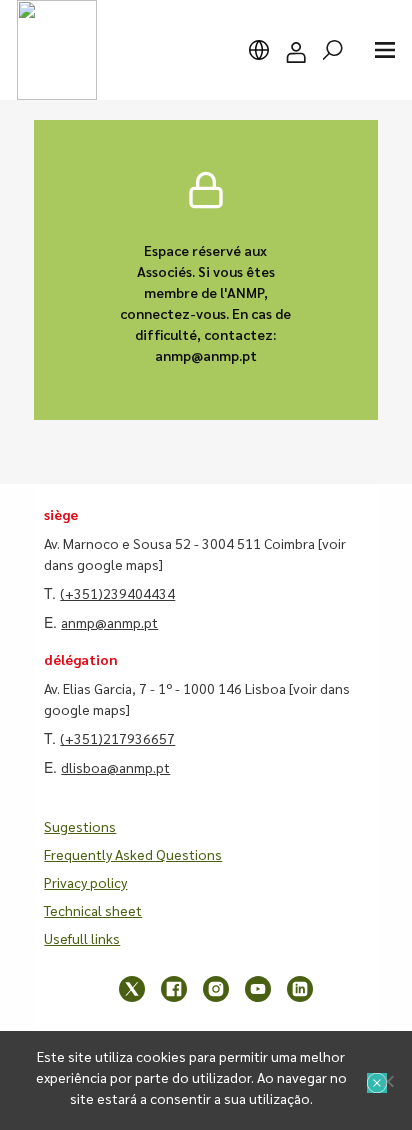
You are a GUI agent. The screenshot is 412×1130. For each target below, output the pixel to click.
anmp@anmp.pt (109, 622)
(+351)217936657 (117, 738)
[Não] (387, 1081)
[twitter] (132, 989)
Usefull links (82, 938)
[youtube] (258, 989)
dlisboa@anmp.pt (115, 767)
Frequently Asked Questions (133, 854)
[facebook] (174, 989)
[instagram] (216, 989)
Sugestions (80, 826)
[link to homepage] (57, 50)
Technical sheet (93, 910)
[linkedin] (300, 989)
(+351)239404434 (117, 593)
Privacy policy (85, 882)
